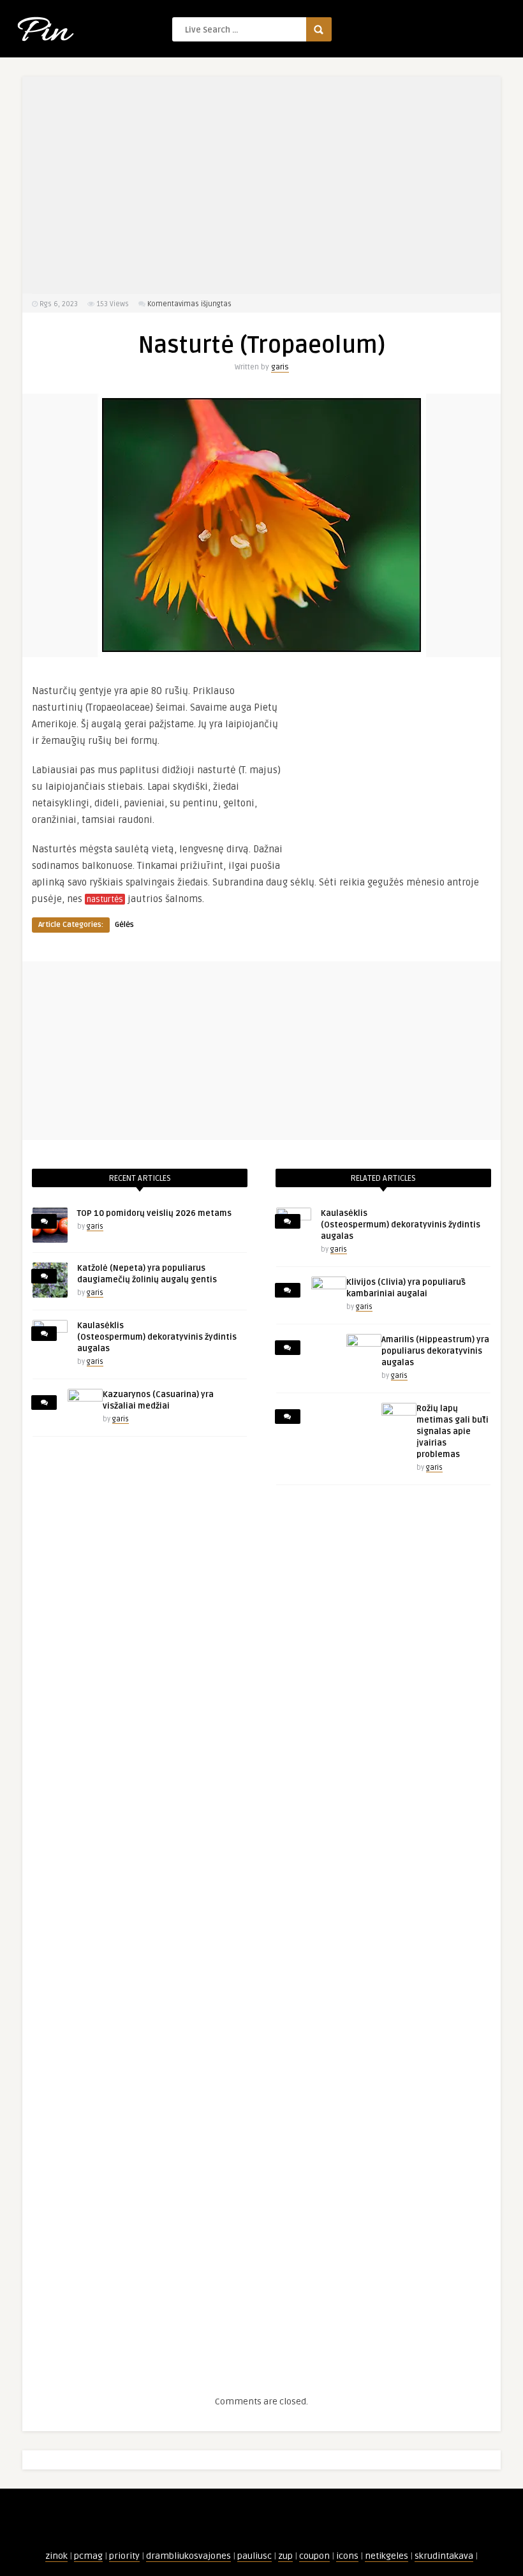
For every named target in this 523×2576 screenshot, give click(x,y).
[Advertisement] (261, 185)
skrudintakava (444, 2556)
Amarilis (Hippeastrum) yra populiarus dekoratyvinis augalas (435, 1351)
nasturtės (105, 899)
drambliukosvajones (188, 2556)
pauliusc (254, 2556)
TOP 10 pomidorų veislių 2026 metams (154, 1213)
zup (285, 2556)
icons (347, 2556)
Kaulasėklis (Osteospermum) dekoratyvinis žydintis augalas (157, 1337)
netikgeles (387, 2556)
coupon (314, 2556)
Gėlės (124, 925)
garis (280, 367)
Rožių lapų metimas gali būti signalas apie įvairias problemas (453, 1432)
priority (124, 2556)
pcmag (88, 2556)
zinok (56, 2556)
